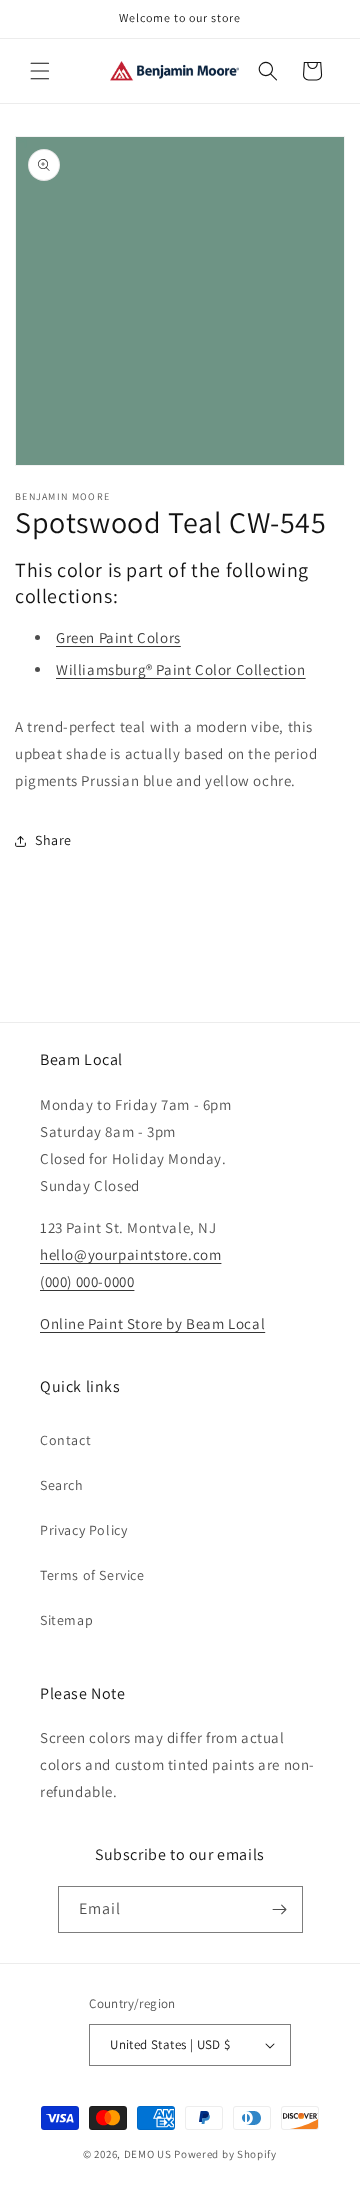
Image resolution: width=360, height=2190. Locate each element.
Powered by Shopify (225, 2154)
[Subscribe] (280, 1909)
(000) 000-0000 (87, 1281)
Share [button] (53, 840)
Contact (65, 1440)
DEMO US (148, 2154)
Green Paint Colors (118, 637)
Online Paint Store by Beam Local (152, 1323)
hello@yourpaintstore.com (130, 1254)
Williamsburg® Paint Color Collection (181, 669)
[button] (40, 71)
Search (62, 1485)
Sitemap (66, 1620)
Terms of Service (92, 1575)
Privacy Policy (83, 1530)
